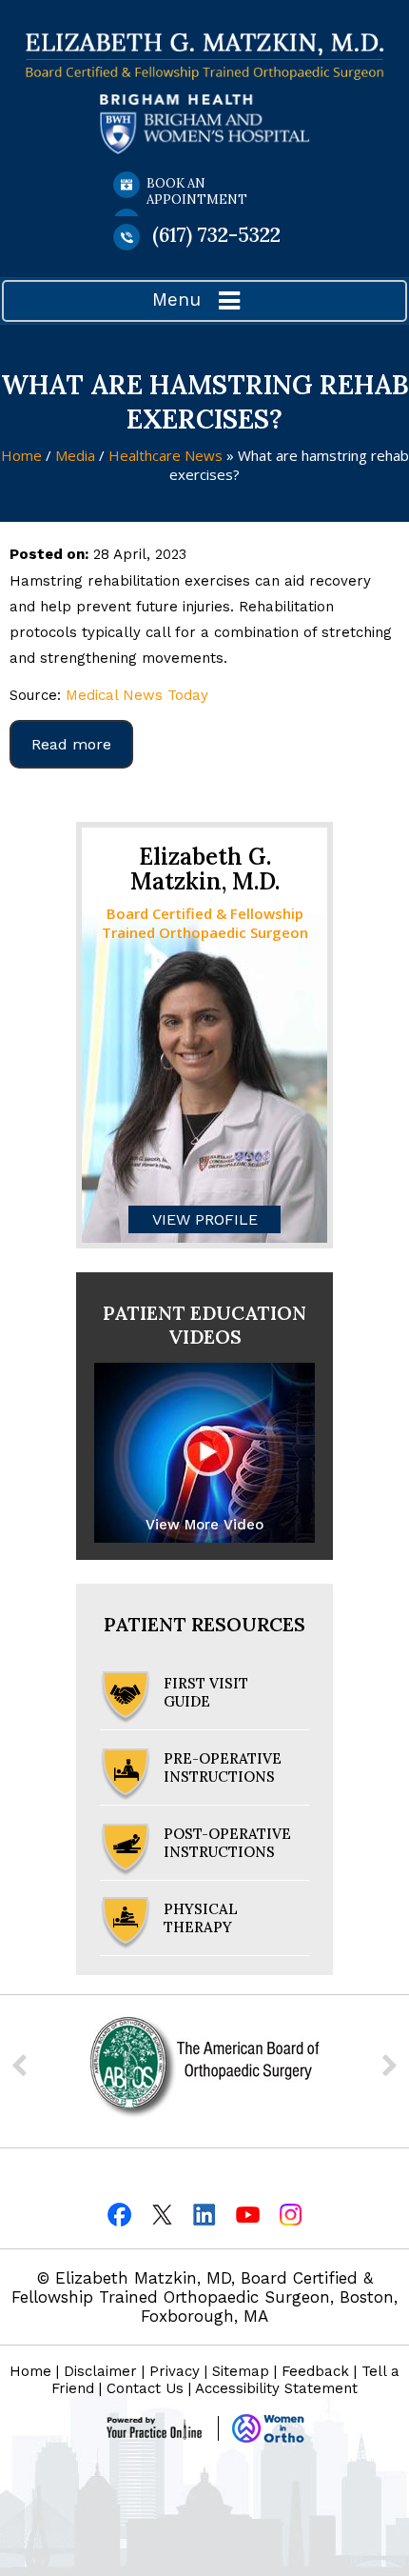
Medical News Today (137, 695)
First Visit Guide (206, 1692)
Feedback (315, 2371)
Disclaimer (100, 2371)
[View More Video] (204, 1452)
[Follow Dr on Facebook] (119, 2213)
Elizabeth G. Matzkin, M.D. (205, 869)
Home (21, 455)
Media (77, 455)
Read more (71, 744)
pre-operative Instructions (223, 1767)
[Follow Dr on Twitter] (162, 2213)
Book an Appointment (197, 191)
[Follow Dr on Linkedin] (205, 2213)
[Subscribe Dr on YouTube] (248, 2213)
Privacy (175, 2371)
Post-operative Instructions (227, 1843)
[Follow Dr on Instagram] (291, 2213)
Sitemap (241, 2371)
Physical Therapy (201, 1918)
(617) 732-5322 (216, 235)
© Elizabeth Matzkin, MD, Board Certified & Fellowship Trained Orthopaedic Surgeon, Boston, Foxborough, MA (204, 2297)
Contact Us (145, 2388)
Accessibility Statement (276, 2388)
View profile (205, 1219)
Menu (176, 300)
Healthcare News (166, 455)
